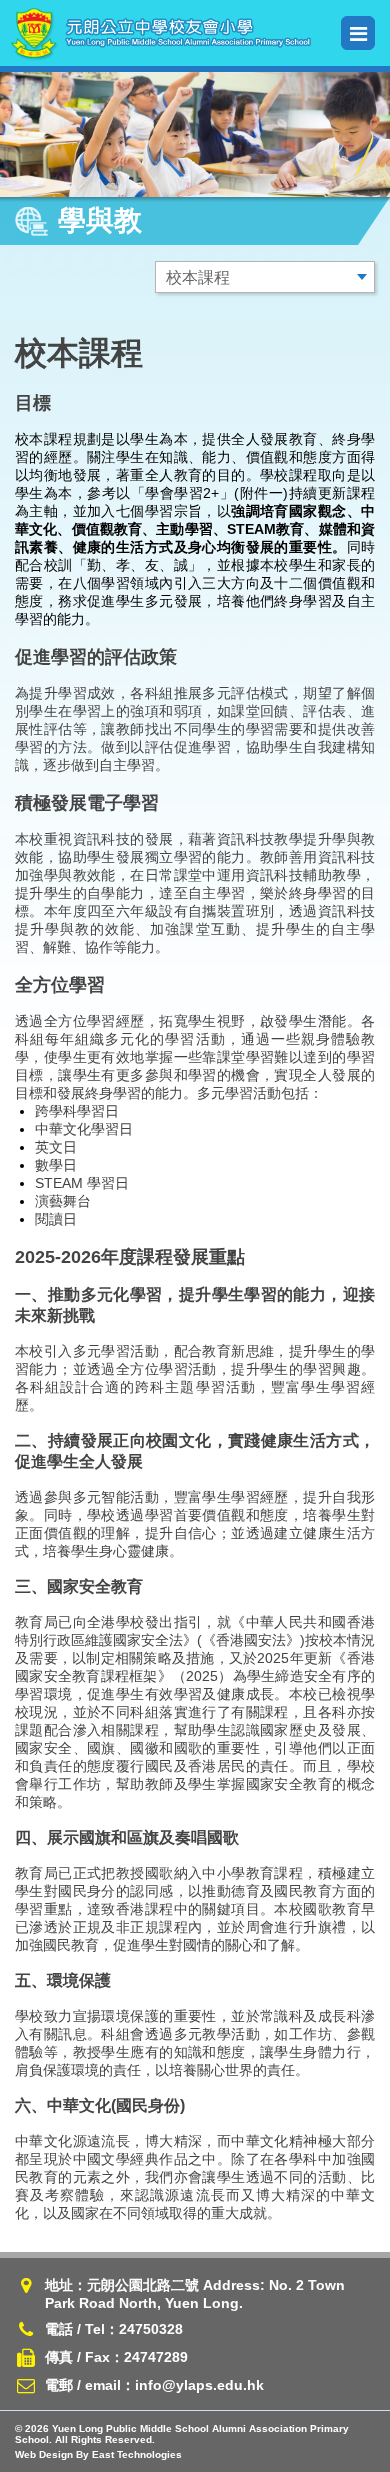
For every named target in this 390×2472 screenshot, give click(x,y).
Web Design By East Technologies (98, 2454)
